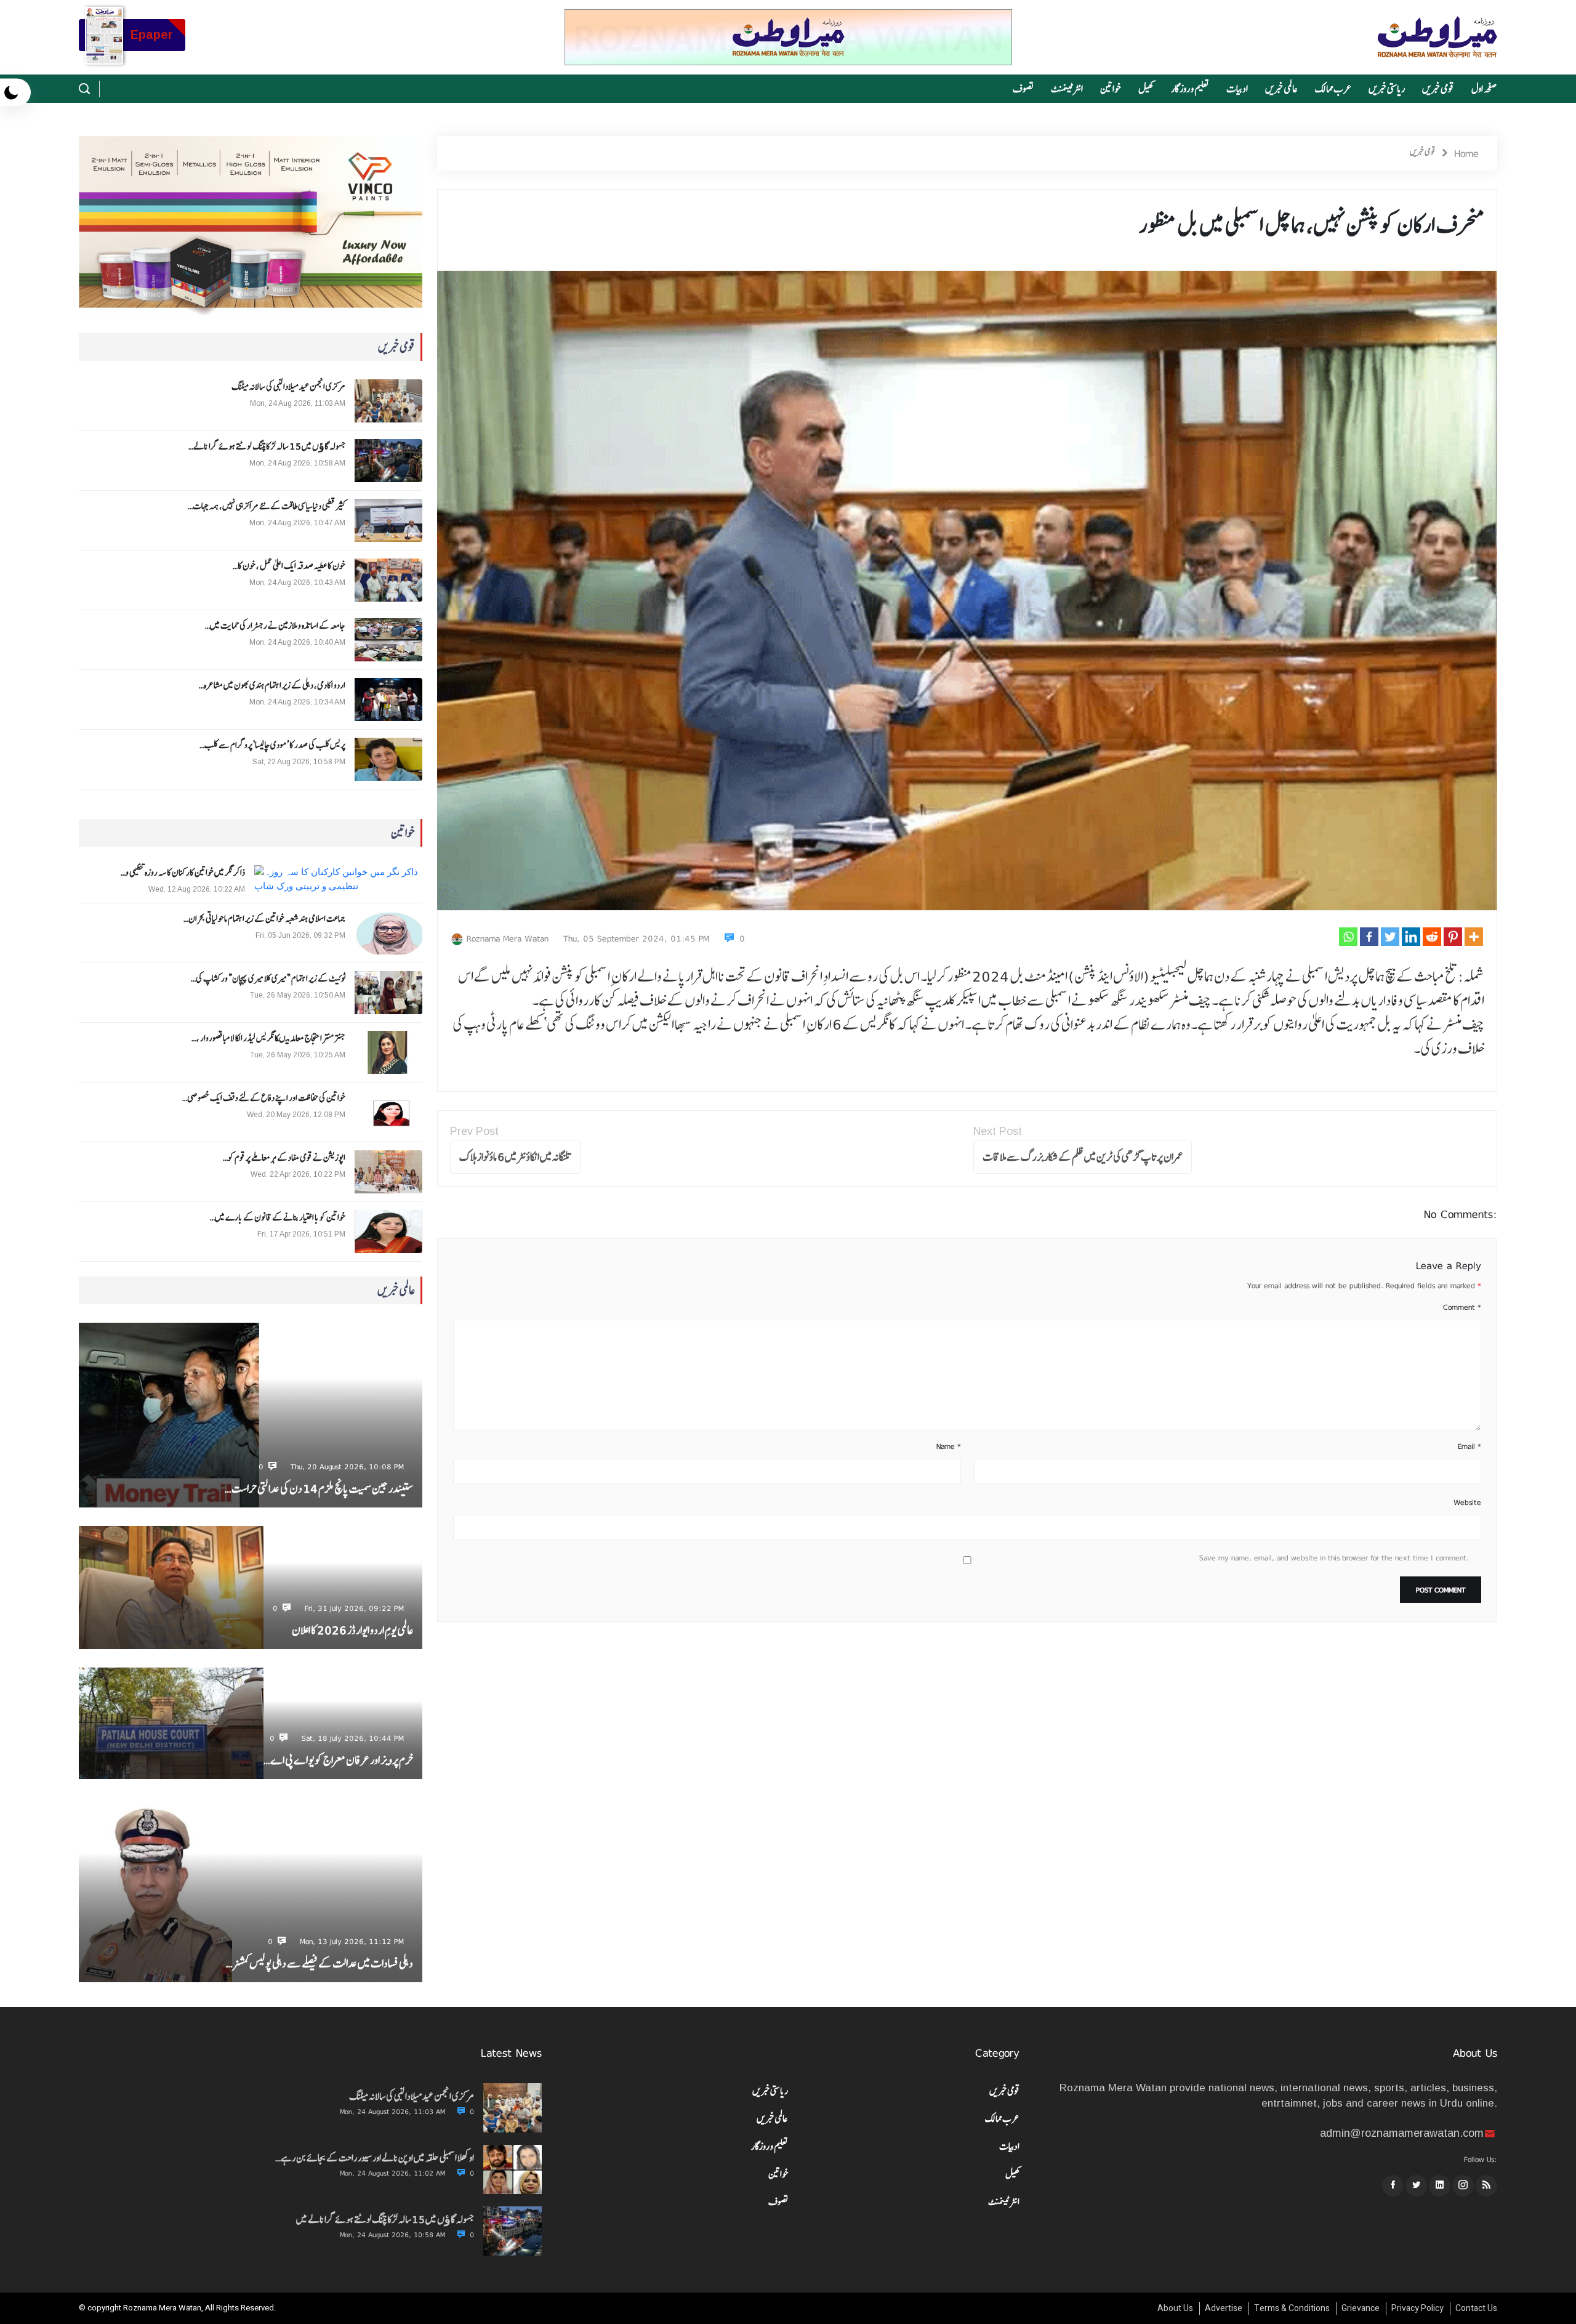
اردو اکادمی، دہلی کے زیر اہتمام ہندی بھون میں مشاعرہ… (272, 685)
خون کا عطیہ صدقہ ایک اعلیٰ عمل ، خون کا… (289, 566)
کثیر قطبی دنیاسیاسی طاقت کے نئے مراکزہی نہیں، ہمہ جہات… (267, 506)
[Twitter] (1390, 937)
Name (949, 1446)
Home (1466, 153)
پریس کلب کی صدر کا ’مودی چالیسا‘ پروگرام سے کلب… (272, 745)
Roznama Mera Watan (508, 938)
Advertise (1224, 2308)
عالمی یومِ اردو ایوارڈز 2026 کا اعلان (352, 1630)
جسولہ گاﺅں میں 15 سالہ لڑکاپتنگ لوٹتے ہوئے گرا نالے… (267, 446)
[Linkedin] (1411, 937)
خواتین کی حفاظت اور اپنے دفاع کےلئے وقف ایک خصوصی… (264, 1098)
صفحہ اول (1484, 89)
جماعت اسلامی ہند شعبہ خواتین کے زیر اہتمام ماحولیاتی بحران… (264, 919)
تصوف (1023, 89)
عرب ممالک (1333, 89)
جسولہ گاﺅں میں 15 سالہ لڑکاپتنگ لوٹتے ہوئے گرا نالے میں (385, 2219)
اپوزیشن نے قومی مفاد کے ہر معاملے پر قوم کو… (284, 1158)
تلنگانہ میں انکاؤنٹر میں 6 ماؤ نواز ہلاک (515, 1157)
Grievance (1361, 2308)
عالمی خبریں (1281, 89)
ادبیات (1237, 89)
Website (1467, 1503)
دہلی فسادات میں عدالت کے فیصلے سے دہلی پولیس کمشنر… (320, 1963)
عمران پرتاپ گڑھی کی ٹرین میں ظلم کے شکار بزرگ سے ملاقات (1083, 1157)
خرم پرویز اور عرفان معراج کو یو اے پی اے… (338, 1760)
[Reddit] (1432, 937)
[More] (1474, 937)
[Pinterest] (1453, 937)
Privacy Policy (1417, 2308)
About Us (1175, 2308)
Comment (1462, 1307)
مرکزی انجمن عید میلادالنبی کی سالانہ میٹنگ (288, 387)
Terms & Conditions (1292, 2308)
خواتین (1111, 89)
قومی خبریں (1438, 89)
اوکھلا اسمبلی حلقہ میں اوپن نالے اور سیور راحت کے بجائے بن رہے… (375, 2158)
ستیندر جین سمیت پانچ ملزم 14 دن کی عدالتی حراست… (319, 1489)
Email (1469, 1446)
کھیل (1146, 89)
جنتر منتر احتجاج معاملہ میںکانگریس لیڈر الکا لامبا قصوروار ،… (268, 1038)
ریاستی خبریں (1387, 89)
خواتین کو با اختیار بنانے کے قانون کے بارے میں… (278, 1217)
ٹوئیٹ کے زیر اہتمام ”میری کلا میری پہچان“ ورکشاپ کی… (268, 978)
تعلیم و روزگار (1190, 89)
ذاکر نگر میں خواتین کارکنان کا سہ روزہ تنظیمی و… (183, 873)
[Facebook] (1369, 937)
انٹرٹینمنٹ (1067, 89)
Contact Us (1476, 2308)
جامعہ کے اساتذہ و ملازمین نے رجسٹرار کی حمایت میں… (275, 626)
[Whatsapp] (1348, 937)
